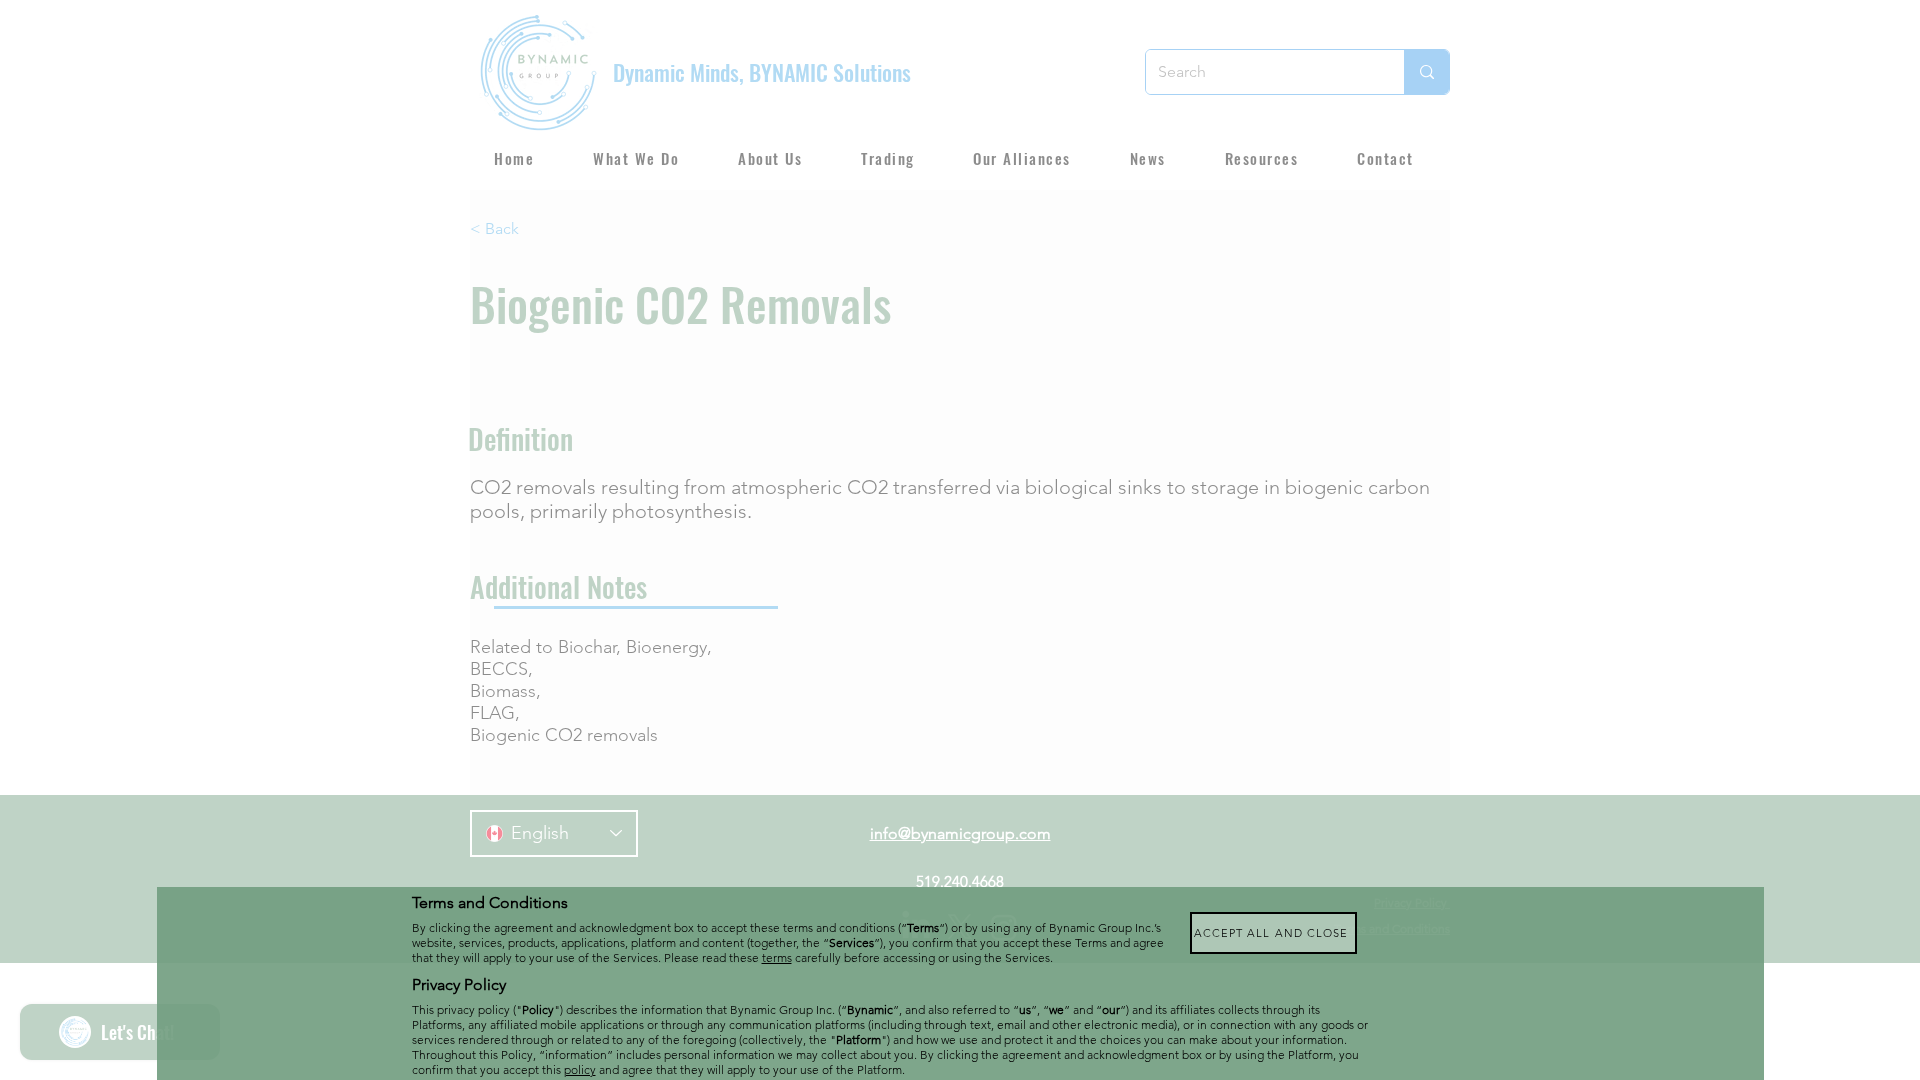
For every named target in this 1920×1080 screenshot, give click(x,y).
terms (777, 957)
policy (580, 1069)
